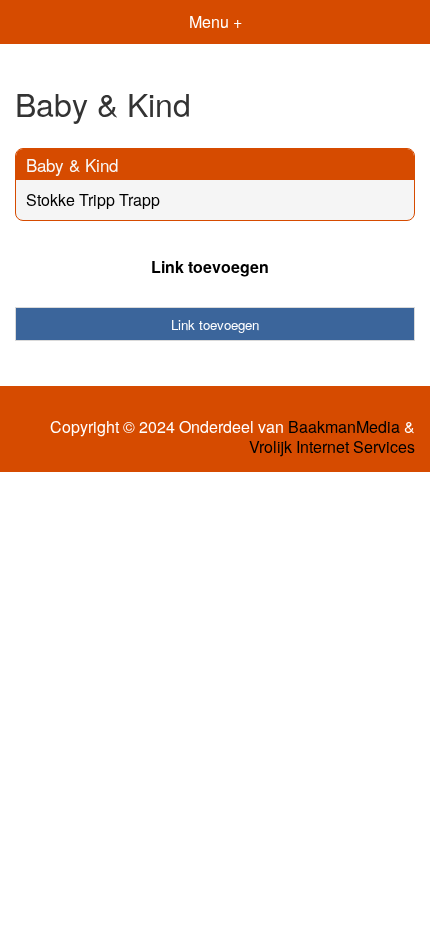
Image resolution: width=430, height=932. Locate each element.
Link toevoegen (210, 266)
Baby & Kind (72, 164)
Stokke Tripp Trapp (93, 199)
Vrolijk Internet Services (332, 447)
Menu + (215, 21)
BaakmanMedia (344, 427)
